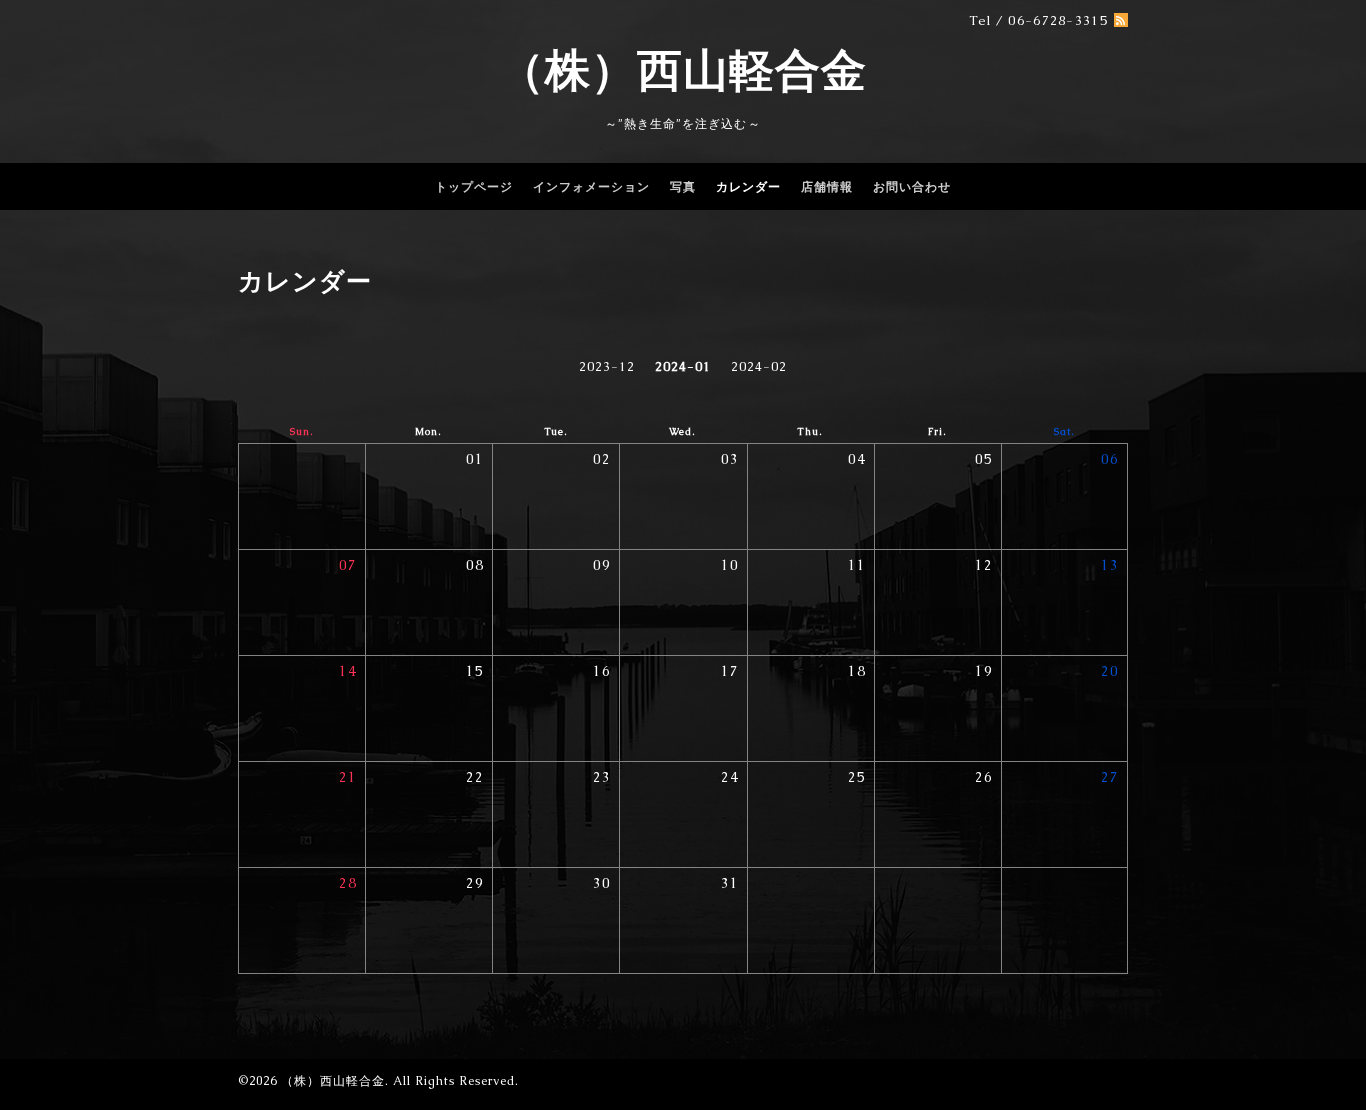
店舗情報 (827, 187)
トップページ (474, 187)
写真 (683, 187)
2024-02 (759, 366)
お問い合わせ (912, 187)
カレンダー (748, 187)
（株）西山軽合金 (683, 70)
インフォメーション (591, 187)
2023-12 (607, 366)
